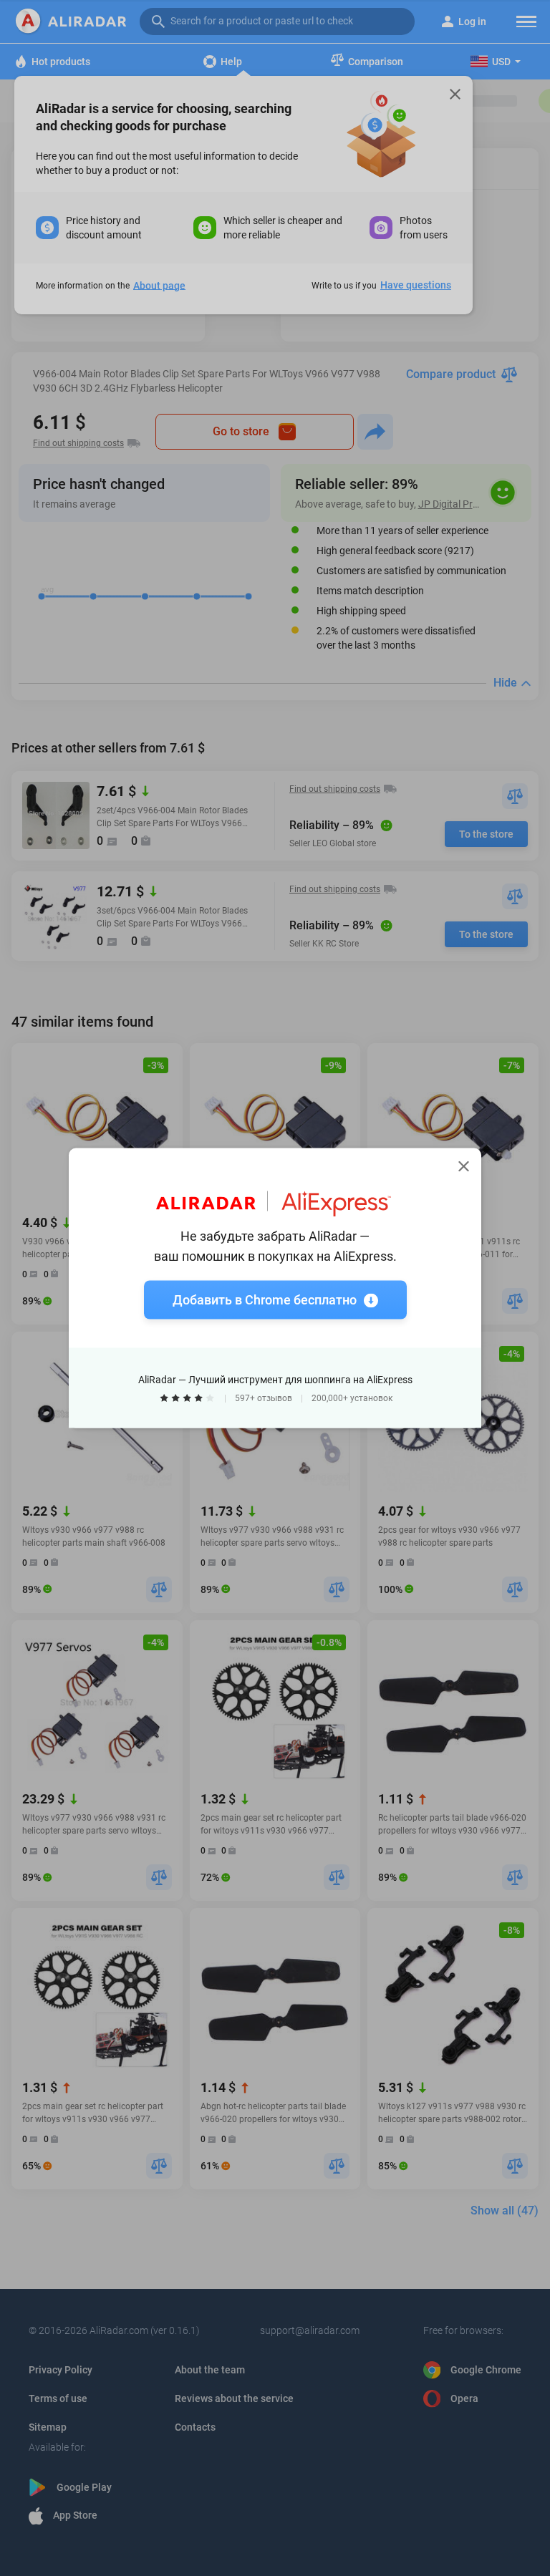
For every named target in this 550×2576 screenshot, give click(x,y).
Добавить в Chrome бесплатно (265, 1300)
